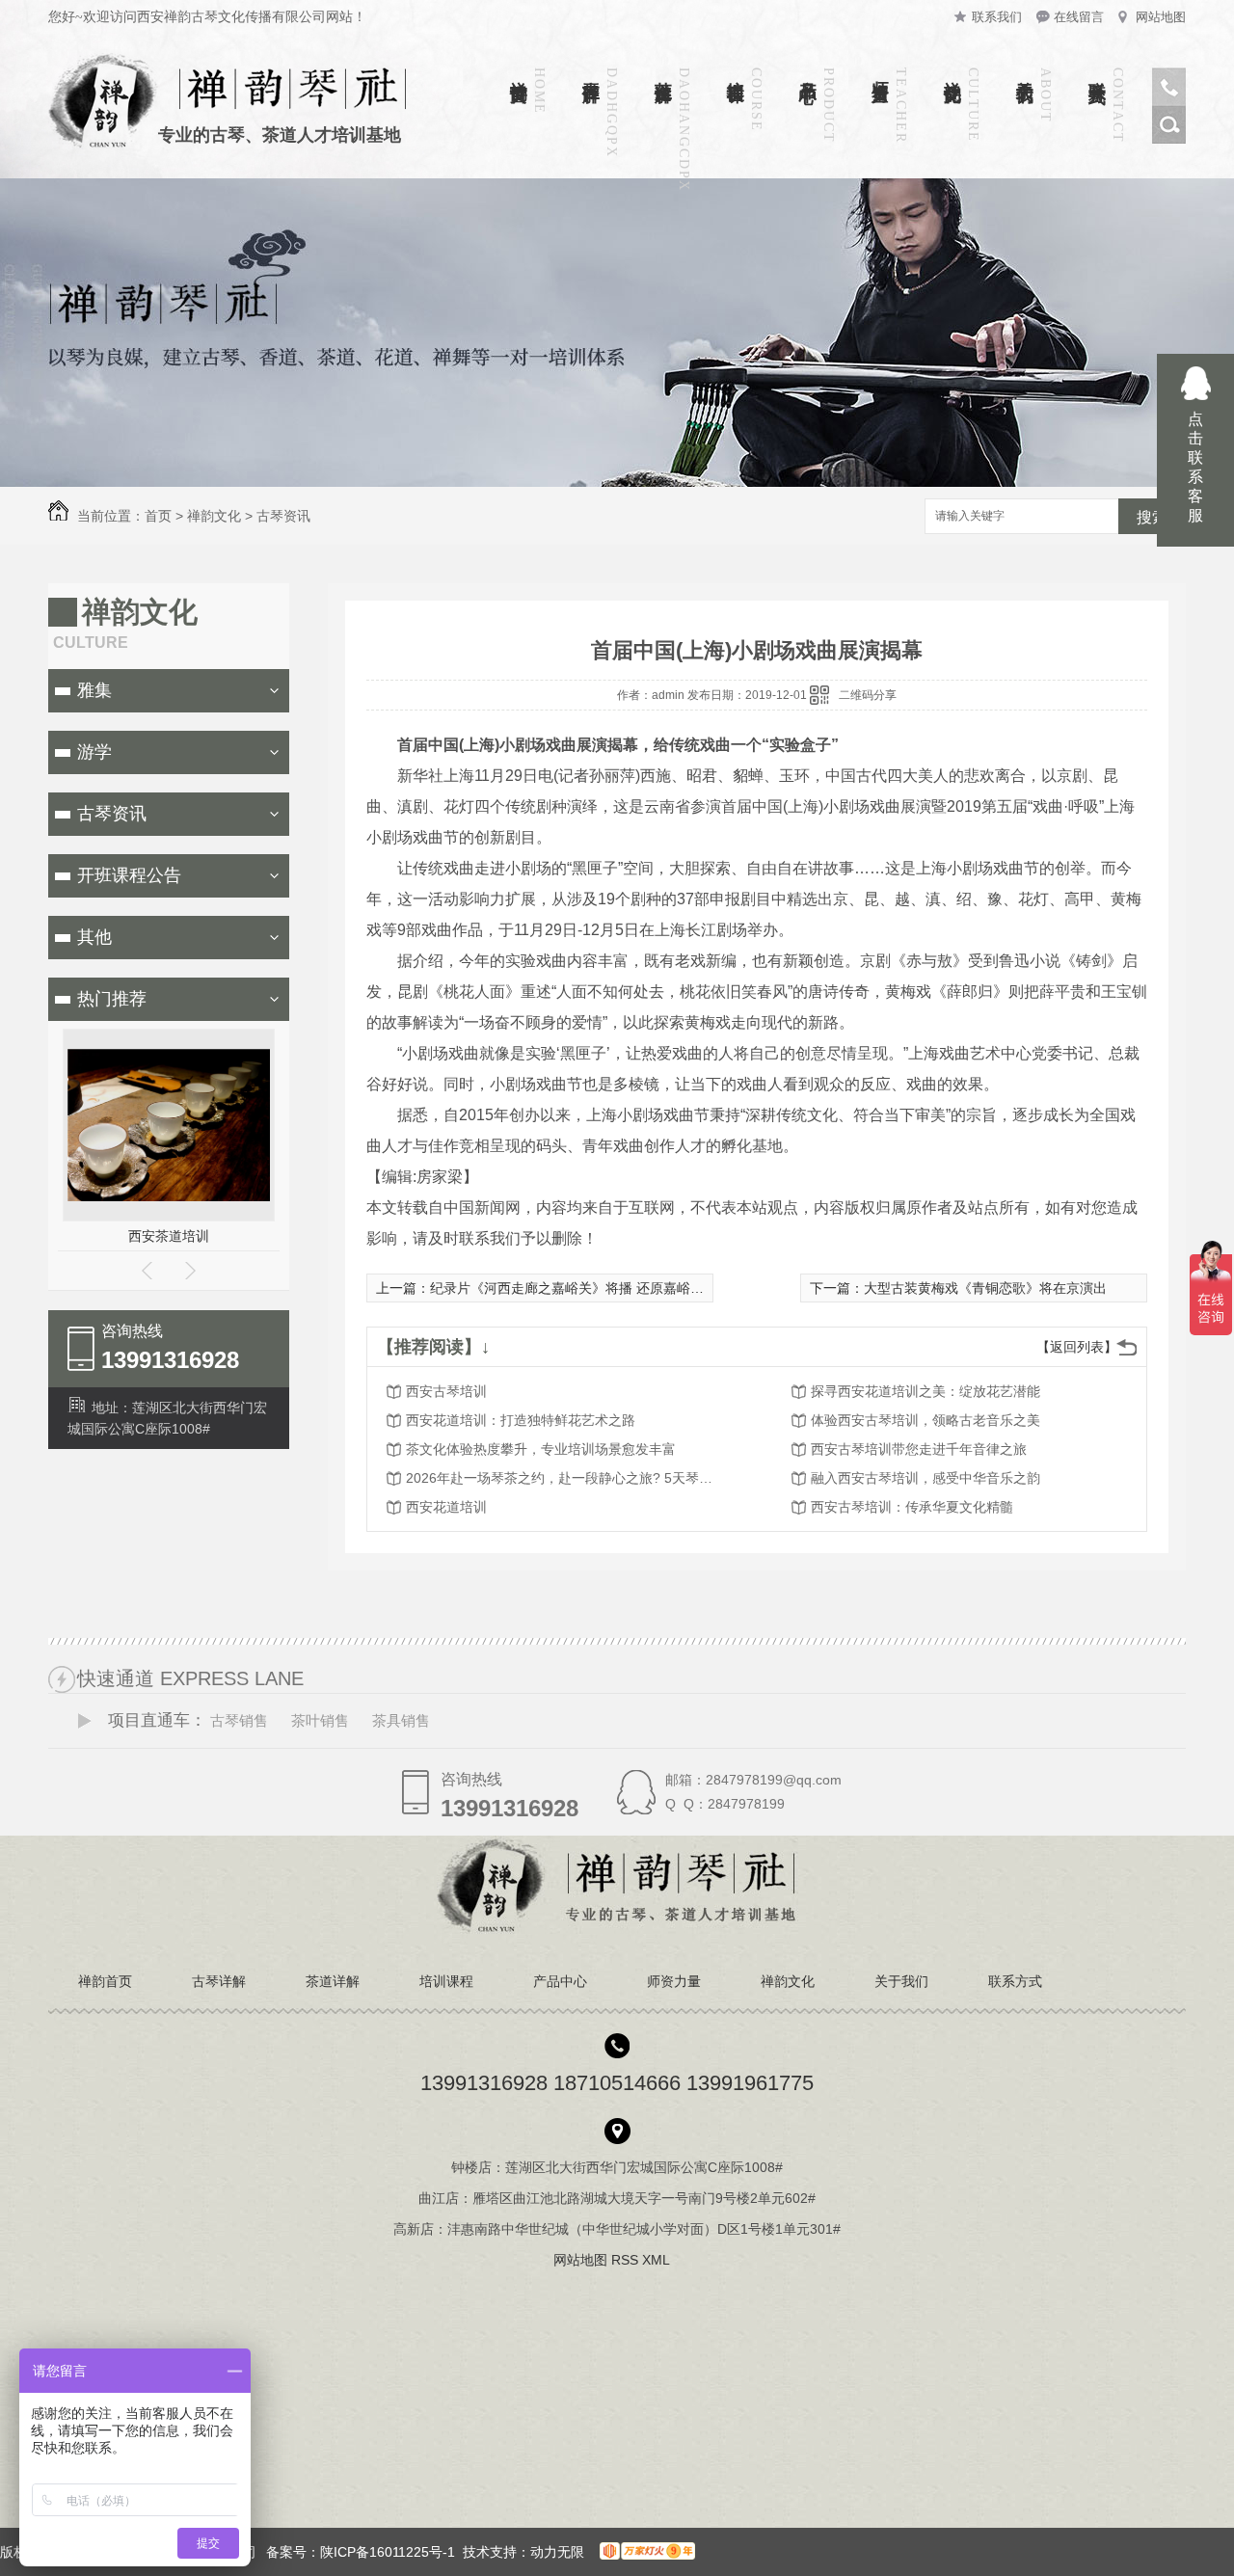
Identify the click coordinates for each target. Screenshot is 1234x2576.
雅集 (94, 690)
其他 (94, 937)
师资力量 (880, 71)
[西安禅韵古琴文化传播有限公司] (617, 1929)
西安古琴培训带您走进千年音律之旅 (919, 1449)
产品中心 (808, 71)
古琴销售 (239, 1720)
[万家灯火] (644, 2552)
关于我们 (1025, 71)
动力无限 (557, 2552)
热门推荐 (112, 999)
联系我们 (997, 17)
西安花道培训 (446, 1507)
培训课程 (736, 71)
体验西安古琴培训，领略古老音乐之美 (925, 1420)
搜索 (1152, 517)
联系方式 (1097, 71)
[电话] (1169, 101)
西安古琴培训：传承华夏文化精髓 (912, 1507)
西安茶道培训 (169, 1236)
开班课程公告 (129, 875)
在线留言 (1079, 17)
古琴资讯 (283, 516)
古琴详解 (591, 71)
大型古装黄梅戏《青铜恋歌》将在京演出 (985, 1288)
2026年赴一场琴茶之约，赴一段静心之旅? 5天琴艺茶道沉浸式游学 (560, 1478)
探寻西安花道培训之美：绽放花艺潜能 (925, 1391)
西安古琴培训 (446, 1391)
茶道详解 (663, 71)
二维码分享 (868, 695)
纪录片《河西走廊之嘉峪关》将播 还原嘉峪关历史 (580, 1288)
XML (657, 2260)
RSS (627, 2260)
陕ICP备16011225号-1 (388, 2552)
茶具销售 (401, 1720)
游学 (94, 752)
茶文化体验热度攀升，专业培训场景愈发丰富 (541, 1449)
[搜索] (1169, 139)
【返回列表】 (1077, 1347)
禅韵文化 (952, 71)
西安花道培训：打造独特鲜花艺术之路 (521, 1420)
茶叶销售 (320, 1720)
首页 (158, 516)
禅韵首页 (519, 71)
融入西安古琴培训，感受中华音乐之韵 (925, 1478)
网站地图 (1161, 17)
